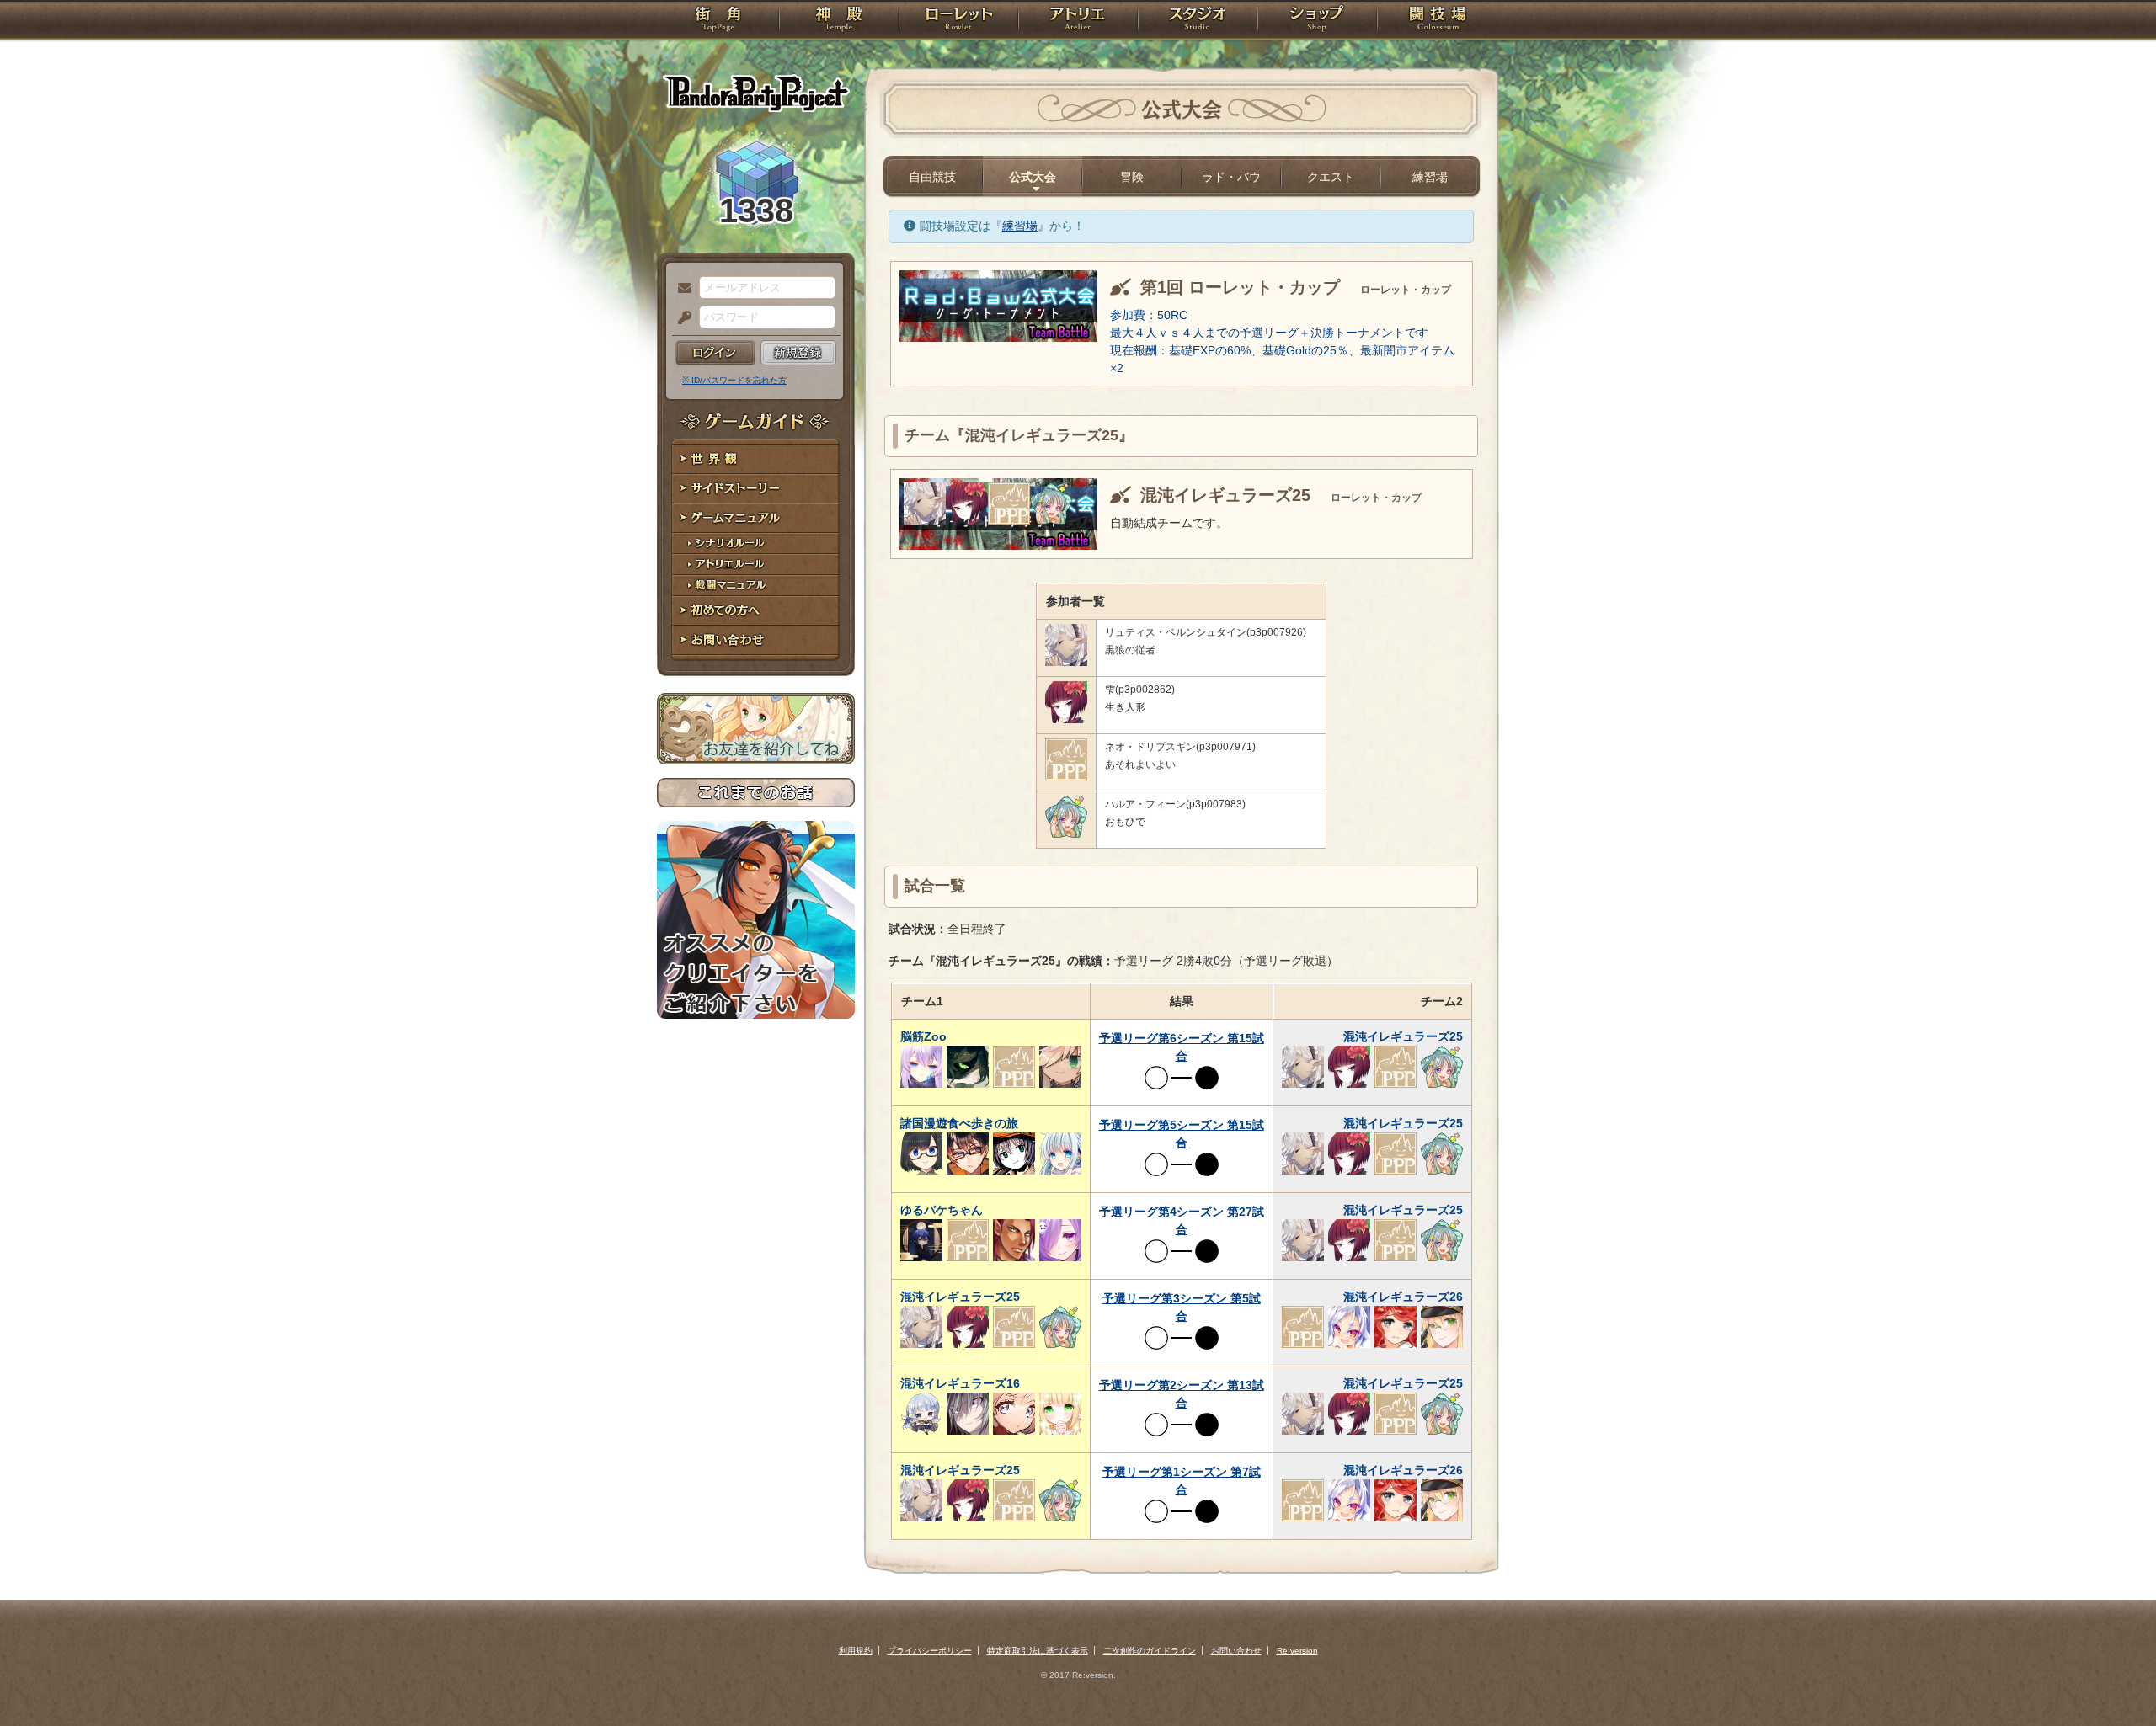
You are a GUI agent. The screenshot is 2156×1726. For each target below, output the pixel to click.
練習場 (1430, 177)
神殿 (839, 21)
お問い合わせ (756, 640)
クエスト (1331, 177)
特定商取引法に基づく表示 (1038, 1651)
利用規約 (856, 1651)
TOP (718, 21)
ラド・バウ (1231, 177)
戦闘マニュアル (756, 586)
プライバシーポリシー (930, 1651)
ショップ (1317, 21)
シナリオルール (756, 543)
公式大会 (1033, 177)
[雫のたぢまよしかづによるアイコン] (967, 520)
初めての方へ (756, 611)
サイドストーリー (756, 489)
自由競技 (932, 177)
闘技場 (1438, 21)
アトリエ (1078, 21)
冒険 (1132, 177)
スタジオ (1198, 21)
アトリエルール (756, 565)
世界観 (756, 459)
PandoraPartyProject (756, 93)
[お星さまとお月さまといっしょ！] (1051, 520)
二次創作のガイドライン (1150, 1651)
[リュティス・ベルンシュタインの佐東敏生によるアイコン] (925, 520)
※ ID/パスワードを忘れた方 (734, 380)
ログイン (715, 353)
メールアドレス (680, 289)
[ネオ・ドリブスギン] (1009, 520)
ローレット (958, 21)
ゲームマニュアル (756, 518)
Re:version (1297, 1651)
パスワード (680, 318)
